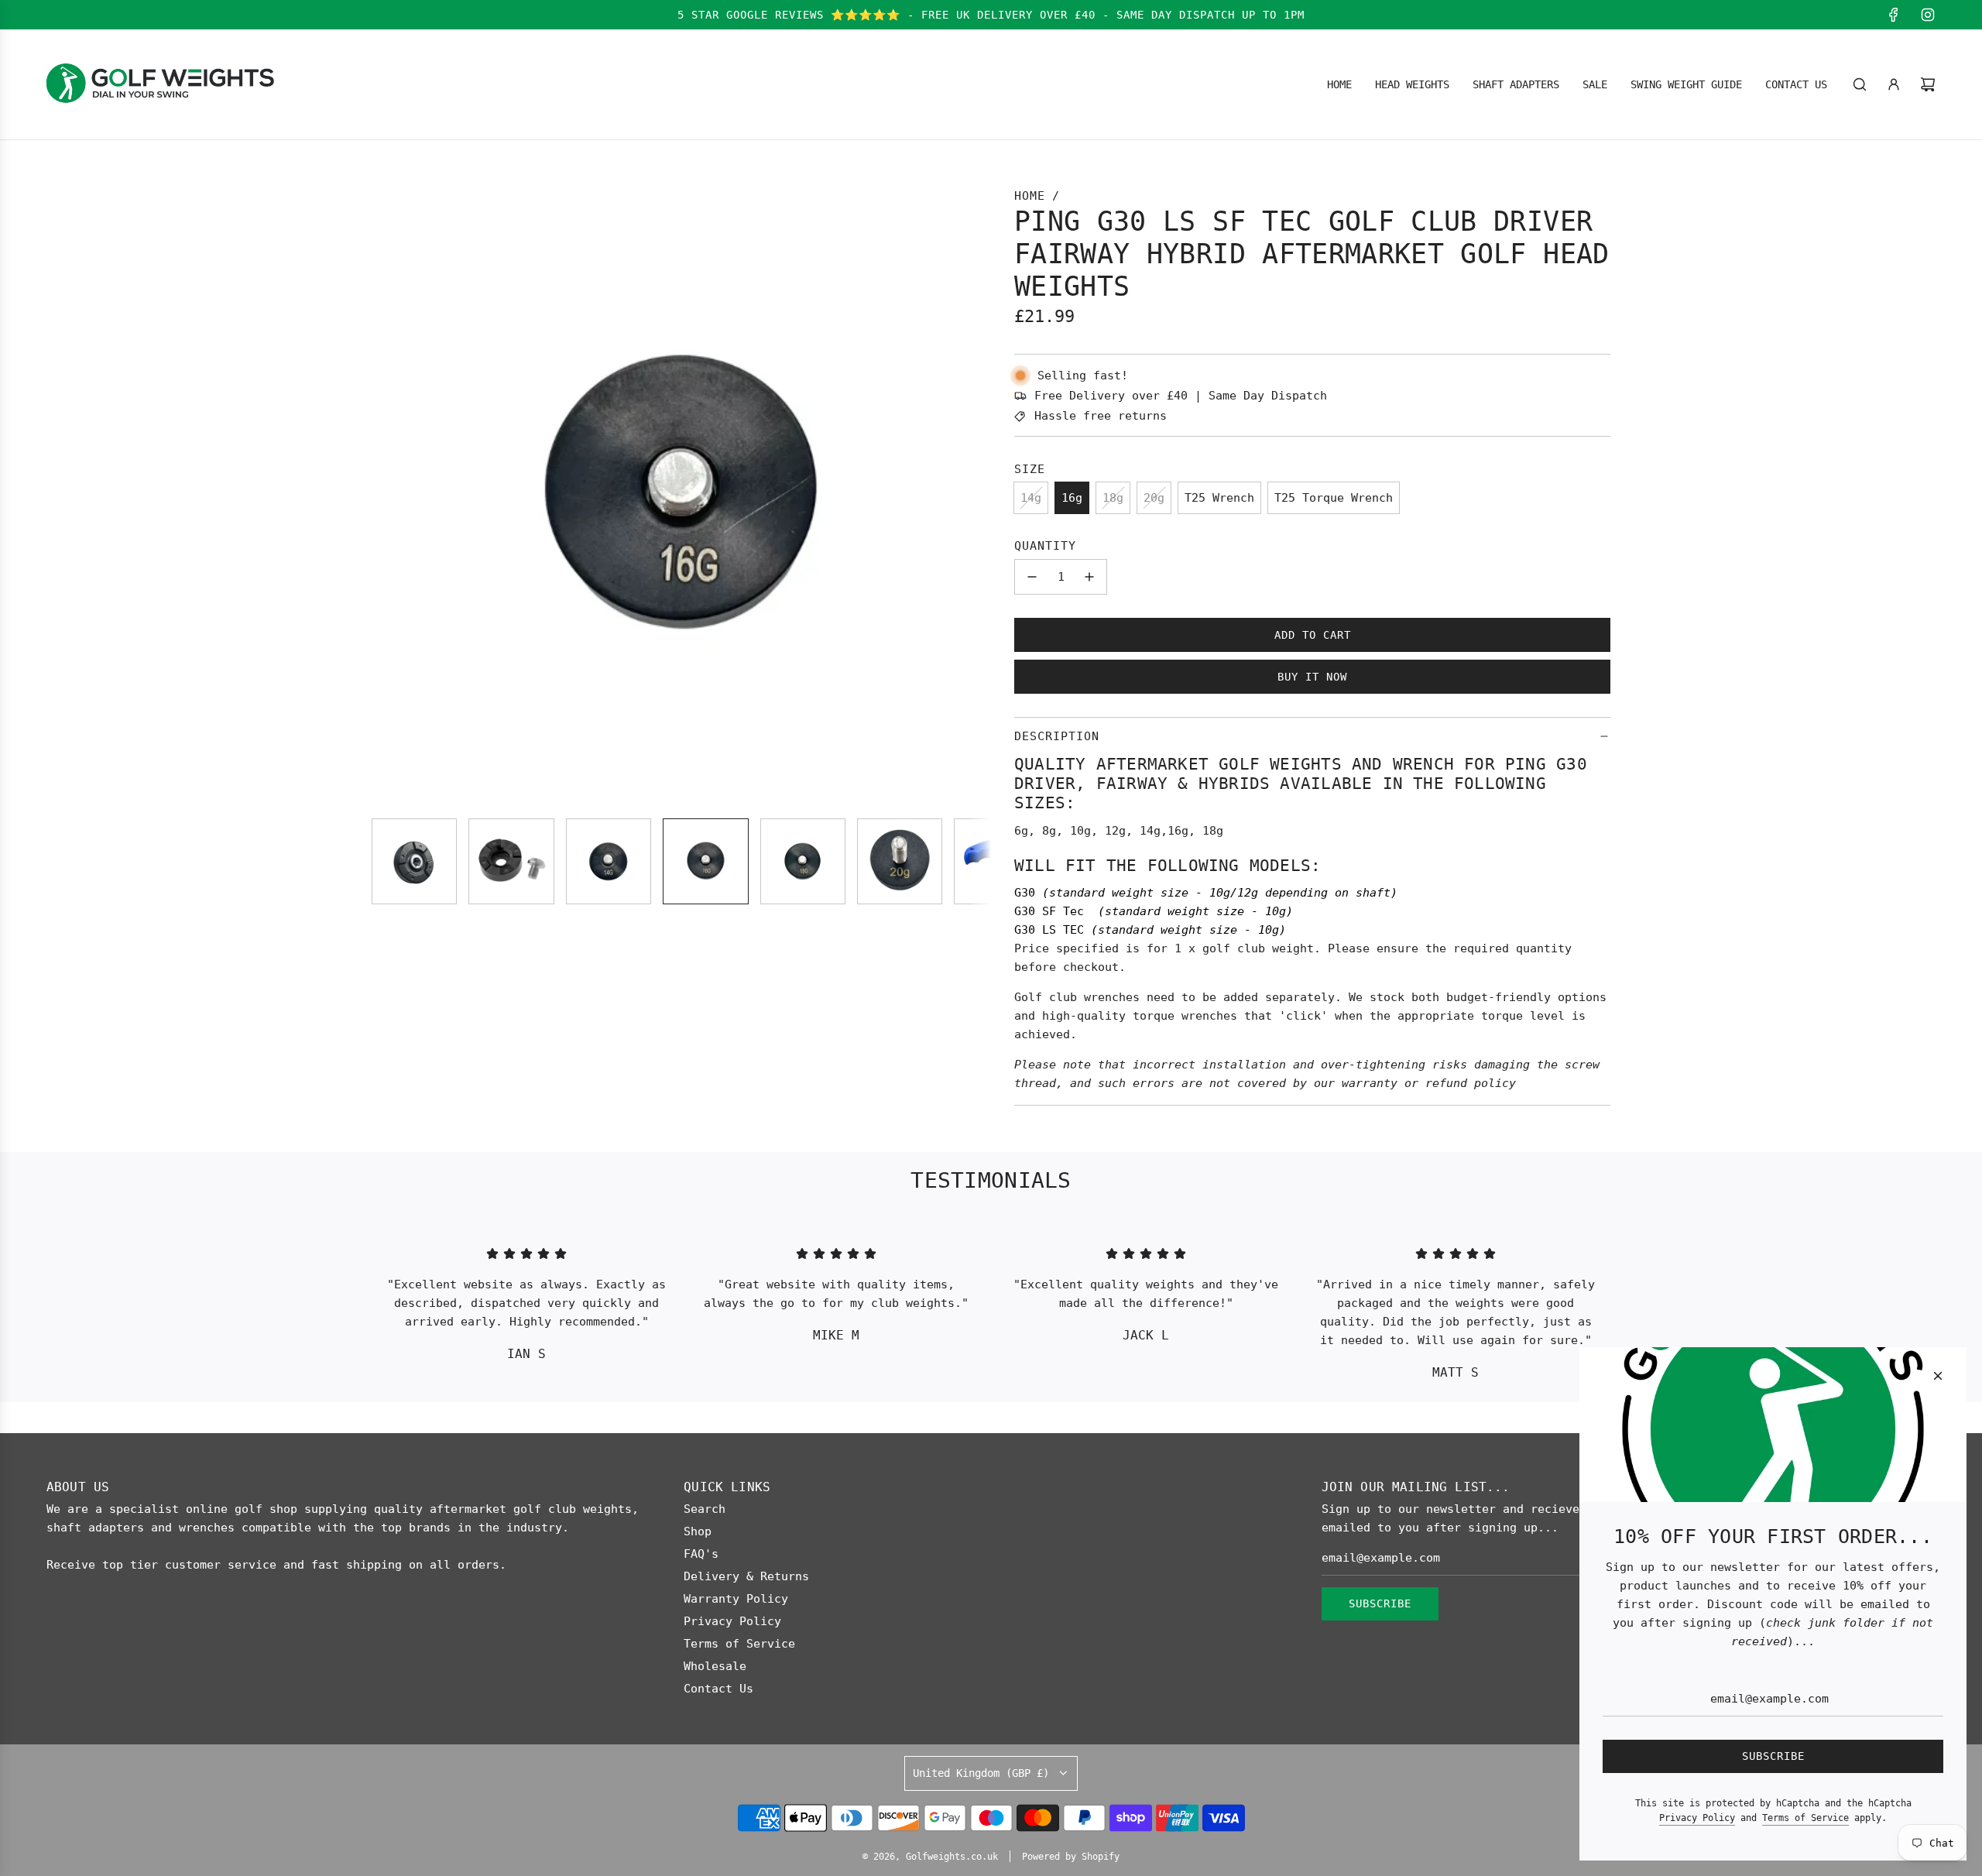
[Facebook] (1894, 15)
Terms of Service (1805, 1818)
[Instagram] (1928, 15)
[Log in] (1894, 84)
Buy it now (1312, 677)
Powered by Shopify (1071, 1857)
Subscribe (1380, 1603)
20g (1154, 498)
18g (1113, 498)
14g (1031, 498)
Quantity (1045, 546)
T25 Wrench (1219, 498)
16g (1072, 498)
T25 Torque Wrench (1334, 498)
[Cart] (1928, 84)
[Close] (1938, 1376)
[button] (392, 496)
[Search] (1860, 84)
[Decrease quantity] (1032, 577)
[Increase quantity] (1089, 577)
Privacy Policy (1697, 1818)
